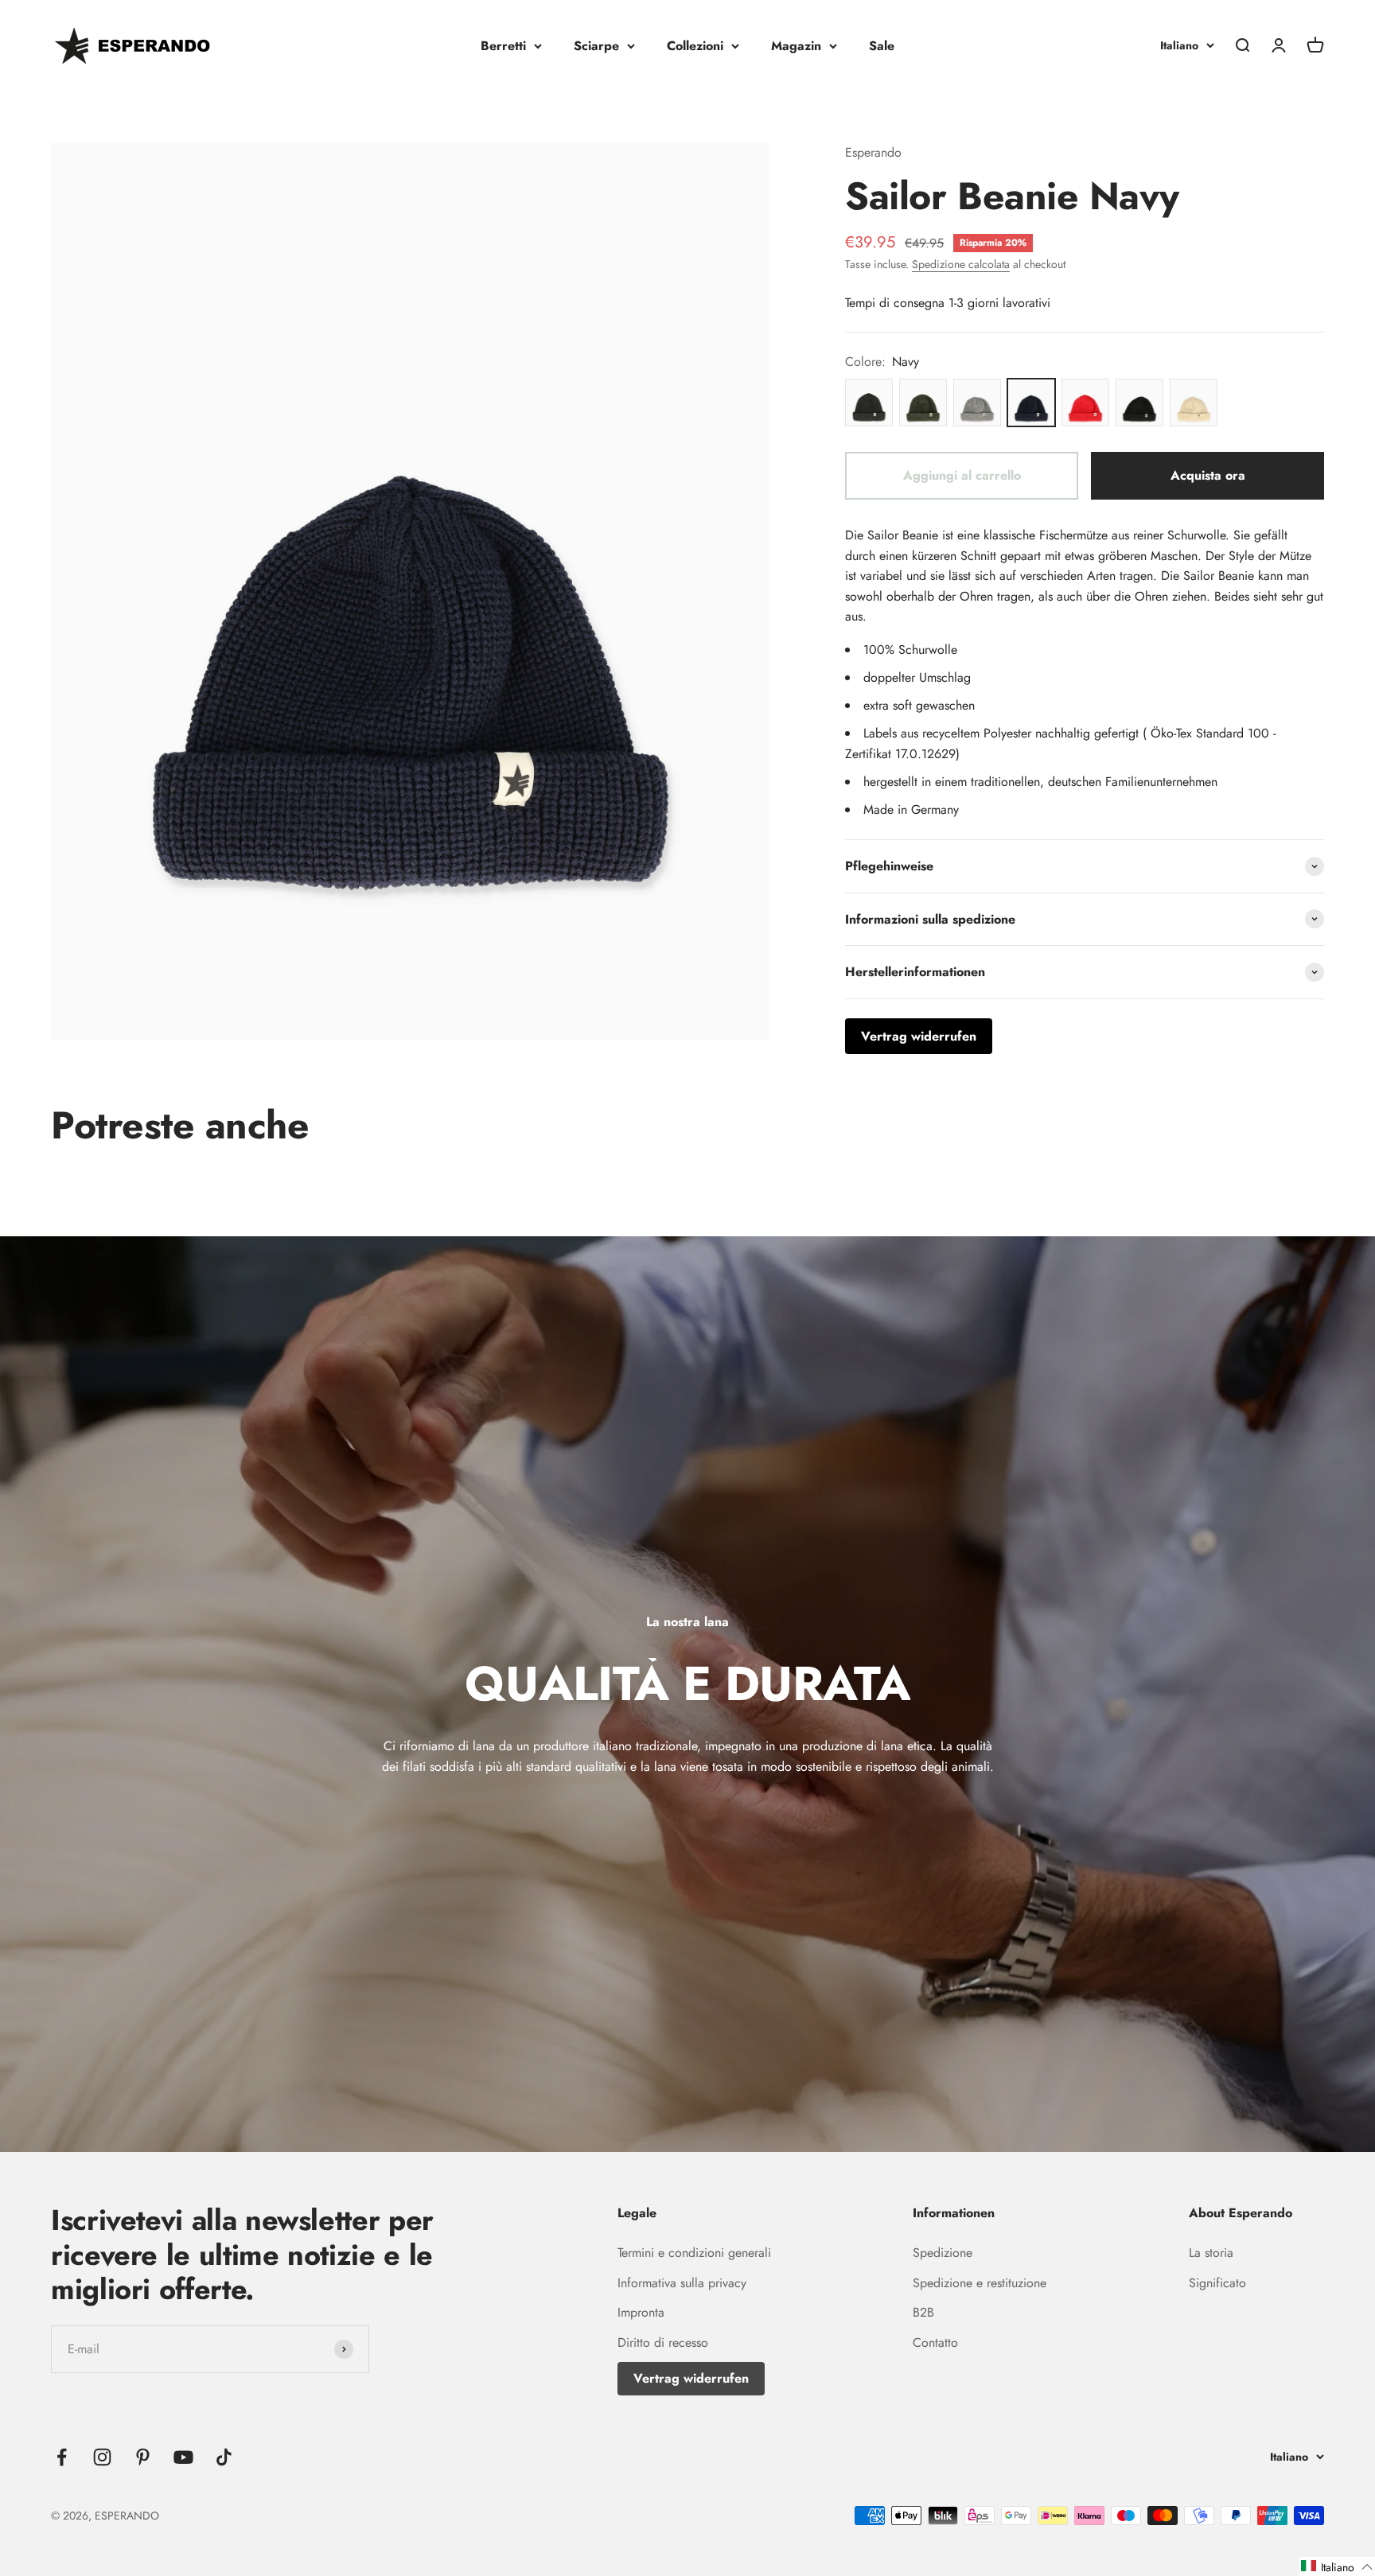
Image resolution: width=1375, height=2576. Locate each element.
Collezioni (695, 46)
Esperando (873, 152)
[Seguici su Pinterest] (143, 2457)
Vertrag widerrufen (691, 2378)
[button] (1337, 2566)
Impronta (641, 2312)
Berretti (503, 46)
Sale (882, 46)
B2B (923, 2312)
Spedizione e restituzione (980, 2283)
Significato (1217, 2283)
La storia (1211, 2253)
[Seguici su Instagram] (102, 2457)
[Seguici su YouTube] (183, 2457)
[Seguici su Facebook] (62, 2457)
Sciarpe (596, 46)
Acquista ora (1208, 475)
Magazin (796, 46)
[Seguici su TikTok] (224, 2457)
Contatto (935, 2343)
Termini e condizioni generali (694, 2253)
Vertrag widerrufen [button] (919, 1036)
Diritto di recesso (663, 2343)
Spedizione (943, 2253)
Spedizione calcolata (961, 264)
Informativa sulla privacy (682, 2283)
